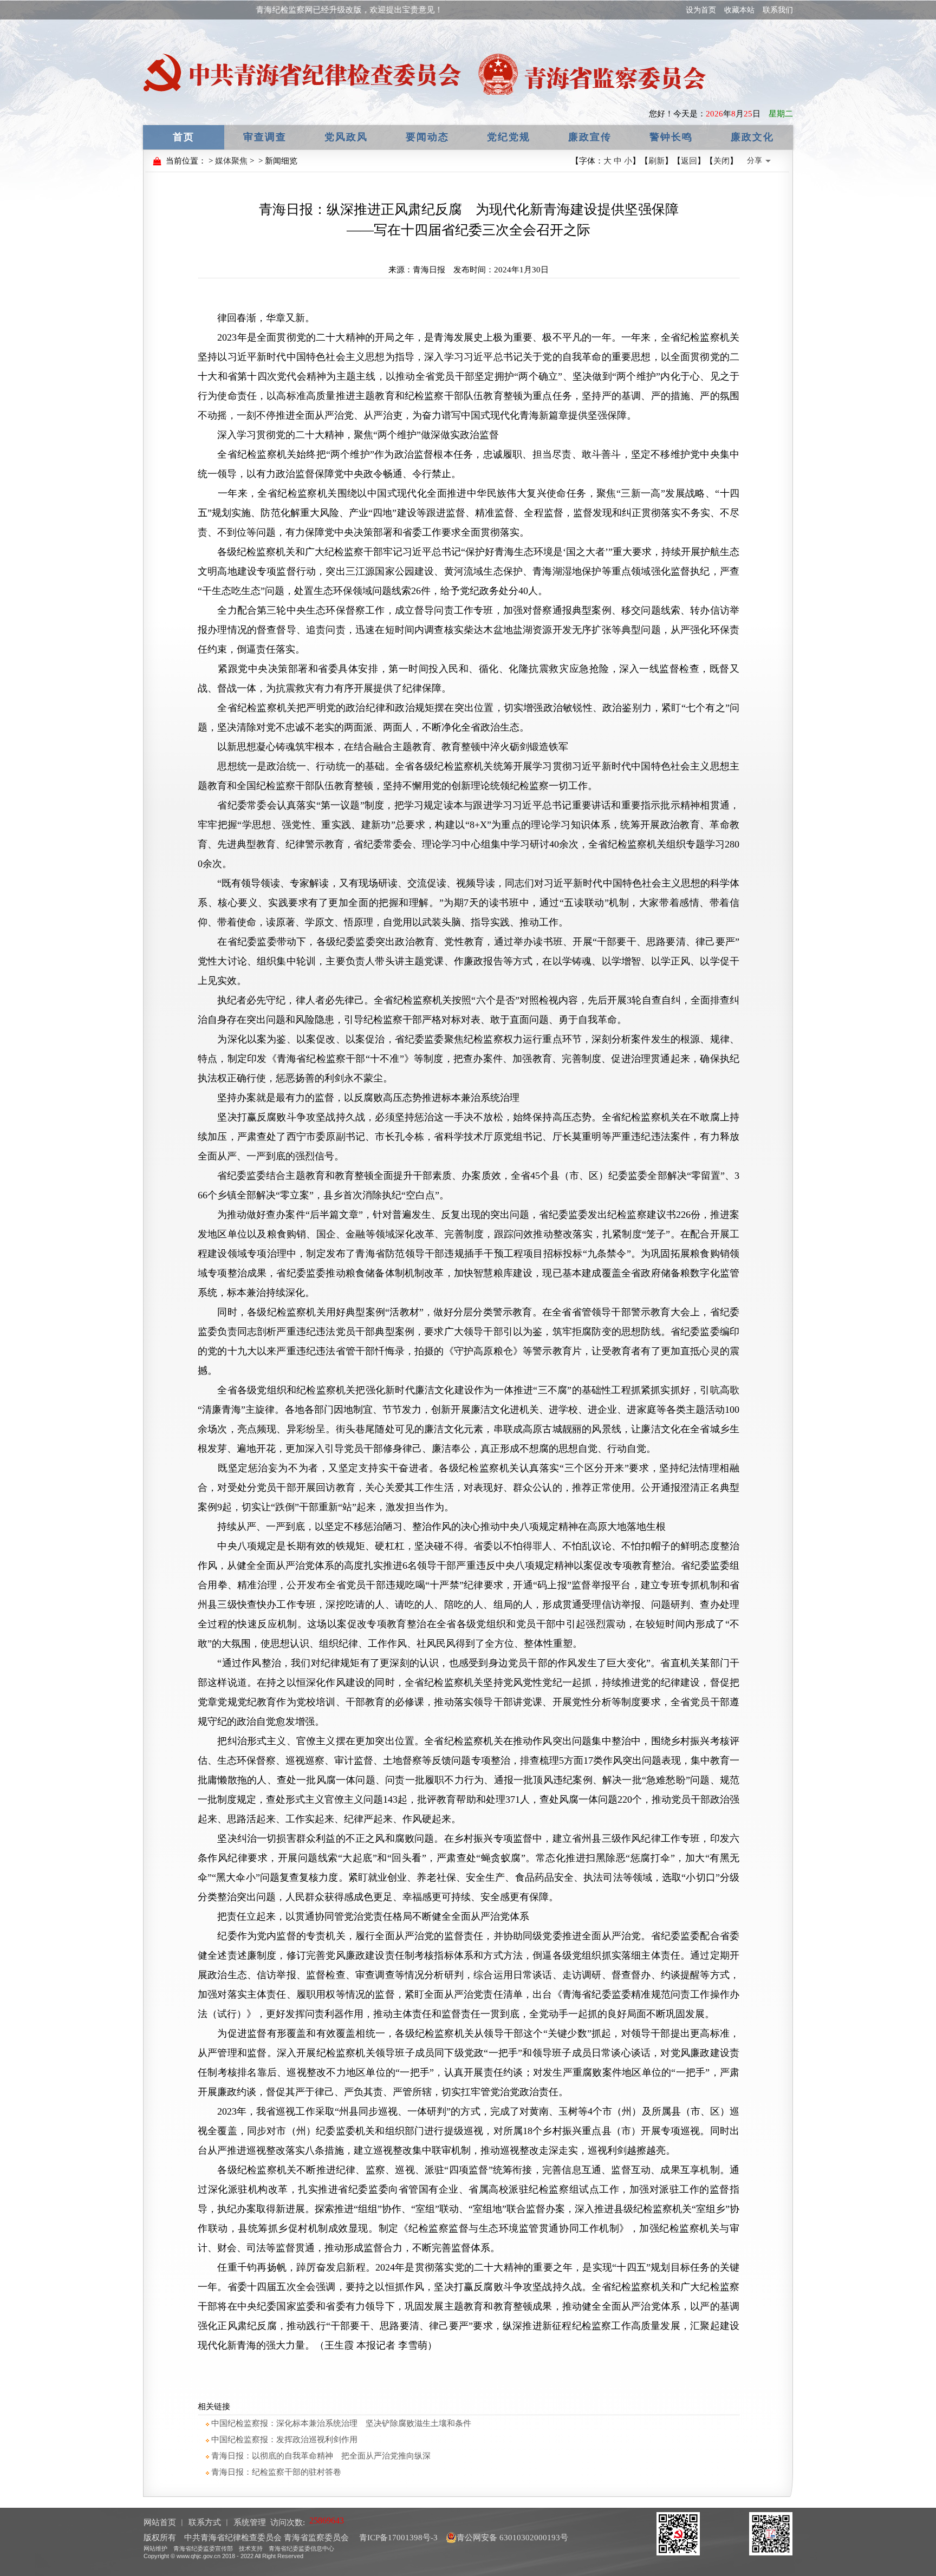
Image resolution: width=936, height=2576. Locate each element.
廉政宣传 (590, 137)
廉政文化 (752, 137)
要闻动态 (427, 137)
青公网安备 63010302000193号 (512, 2538)
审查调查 (265, 137)
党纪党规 (509, 137)
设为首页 (701, 10)
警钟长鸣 (671, 137)
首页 (184, 137)
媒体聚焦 (231, 161)
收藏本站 (739, 10)
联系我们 (778, 10)
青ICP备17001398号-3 (397, 2538)
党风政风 (346, 137)
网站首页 (160, 2522)
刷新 (656, 161)
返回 (689, 161)
